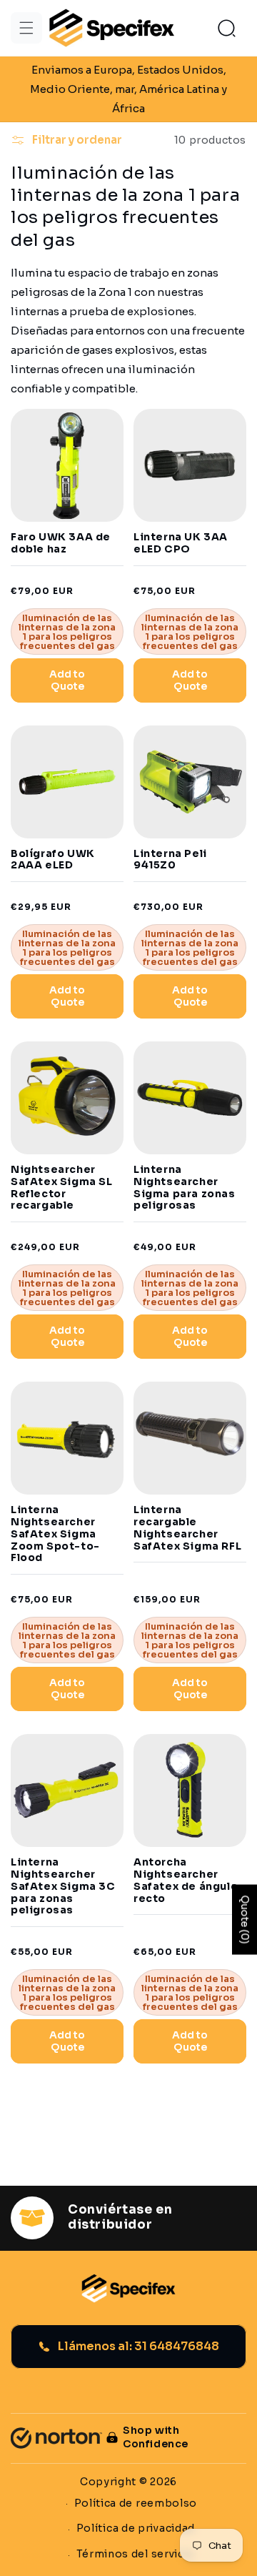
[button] (26, 28)
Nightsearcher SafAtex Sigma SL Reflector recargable (62, 1188)
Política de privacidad (136, 2528)
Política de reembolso (136, 2503)
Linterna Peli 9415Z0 (170, 860)
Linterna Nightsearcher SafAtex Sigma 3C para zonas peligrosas (63, 1886)
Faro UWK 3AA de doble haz (61, 543)
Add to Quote (67, 680)
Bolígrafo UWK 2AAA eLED (53, 860)
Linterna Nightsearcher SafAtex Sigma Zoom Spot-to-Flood (55, 1534)
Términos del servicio (136, 2554)
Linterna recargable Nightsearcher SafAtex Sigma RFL (187, 1528)
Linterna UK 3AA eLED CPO (181, 543)
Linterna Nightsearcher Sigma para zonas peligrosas (185, 1188)
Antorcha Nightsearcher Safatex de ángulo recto (186, 1880)
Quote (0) (245, 1919)
